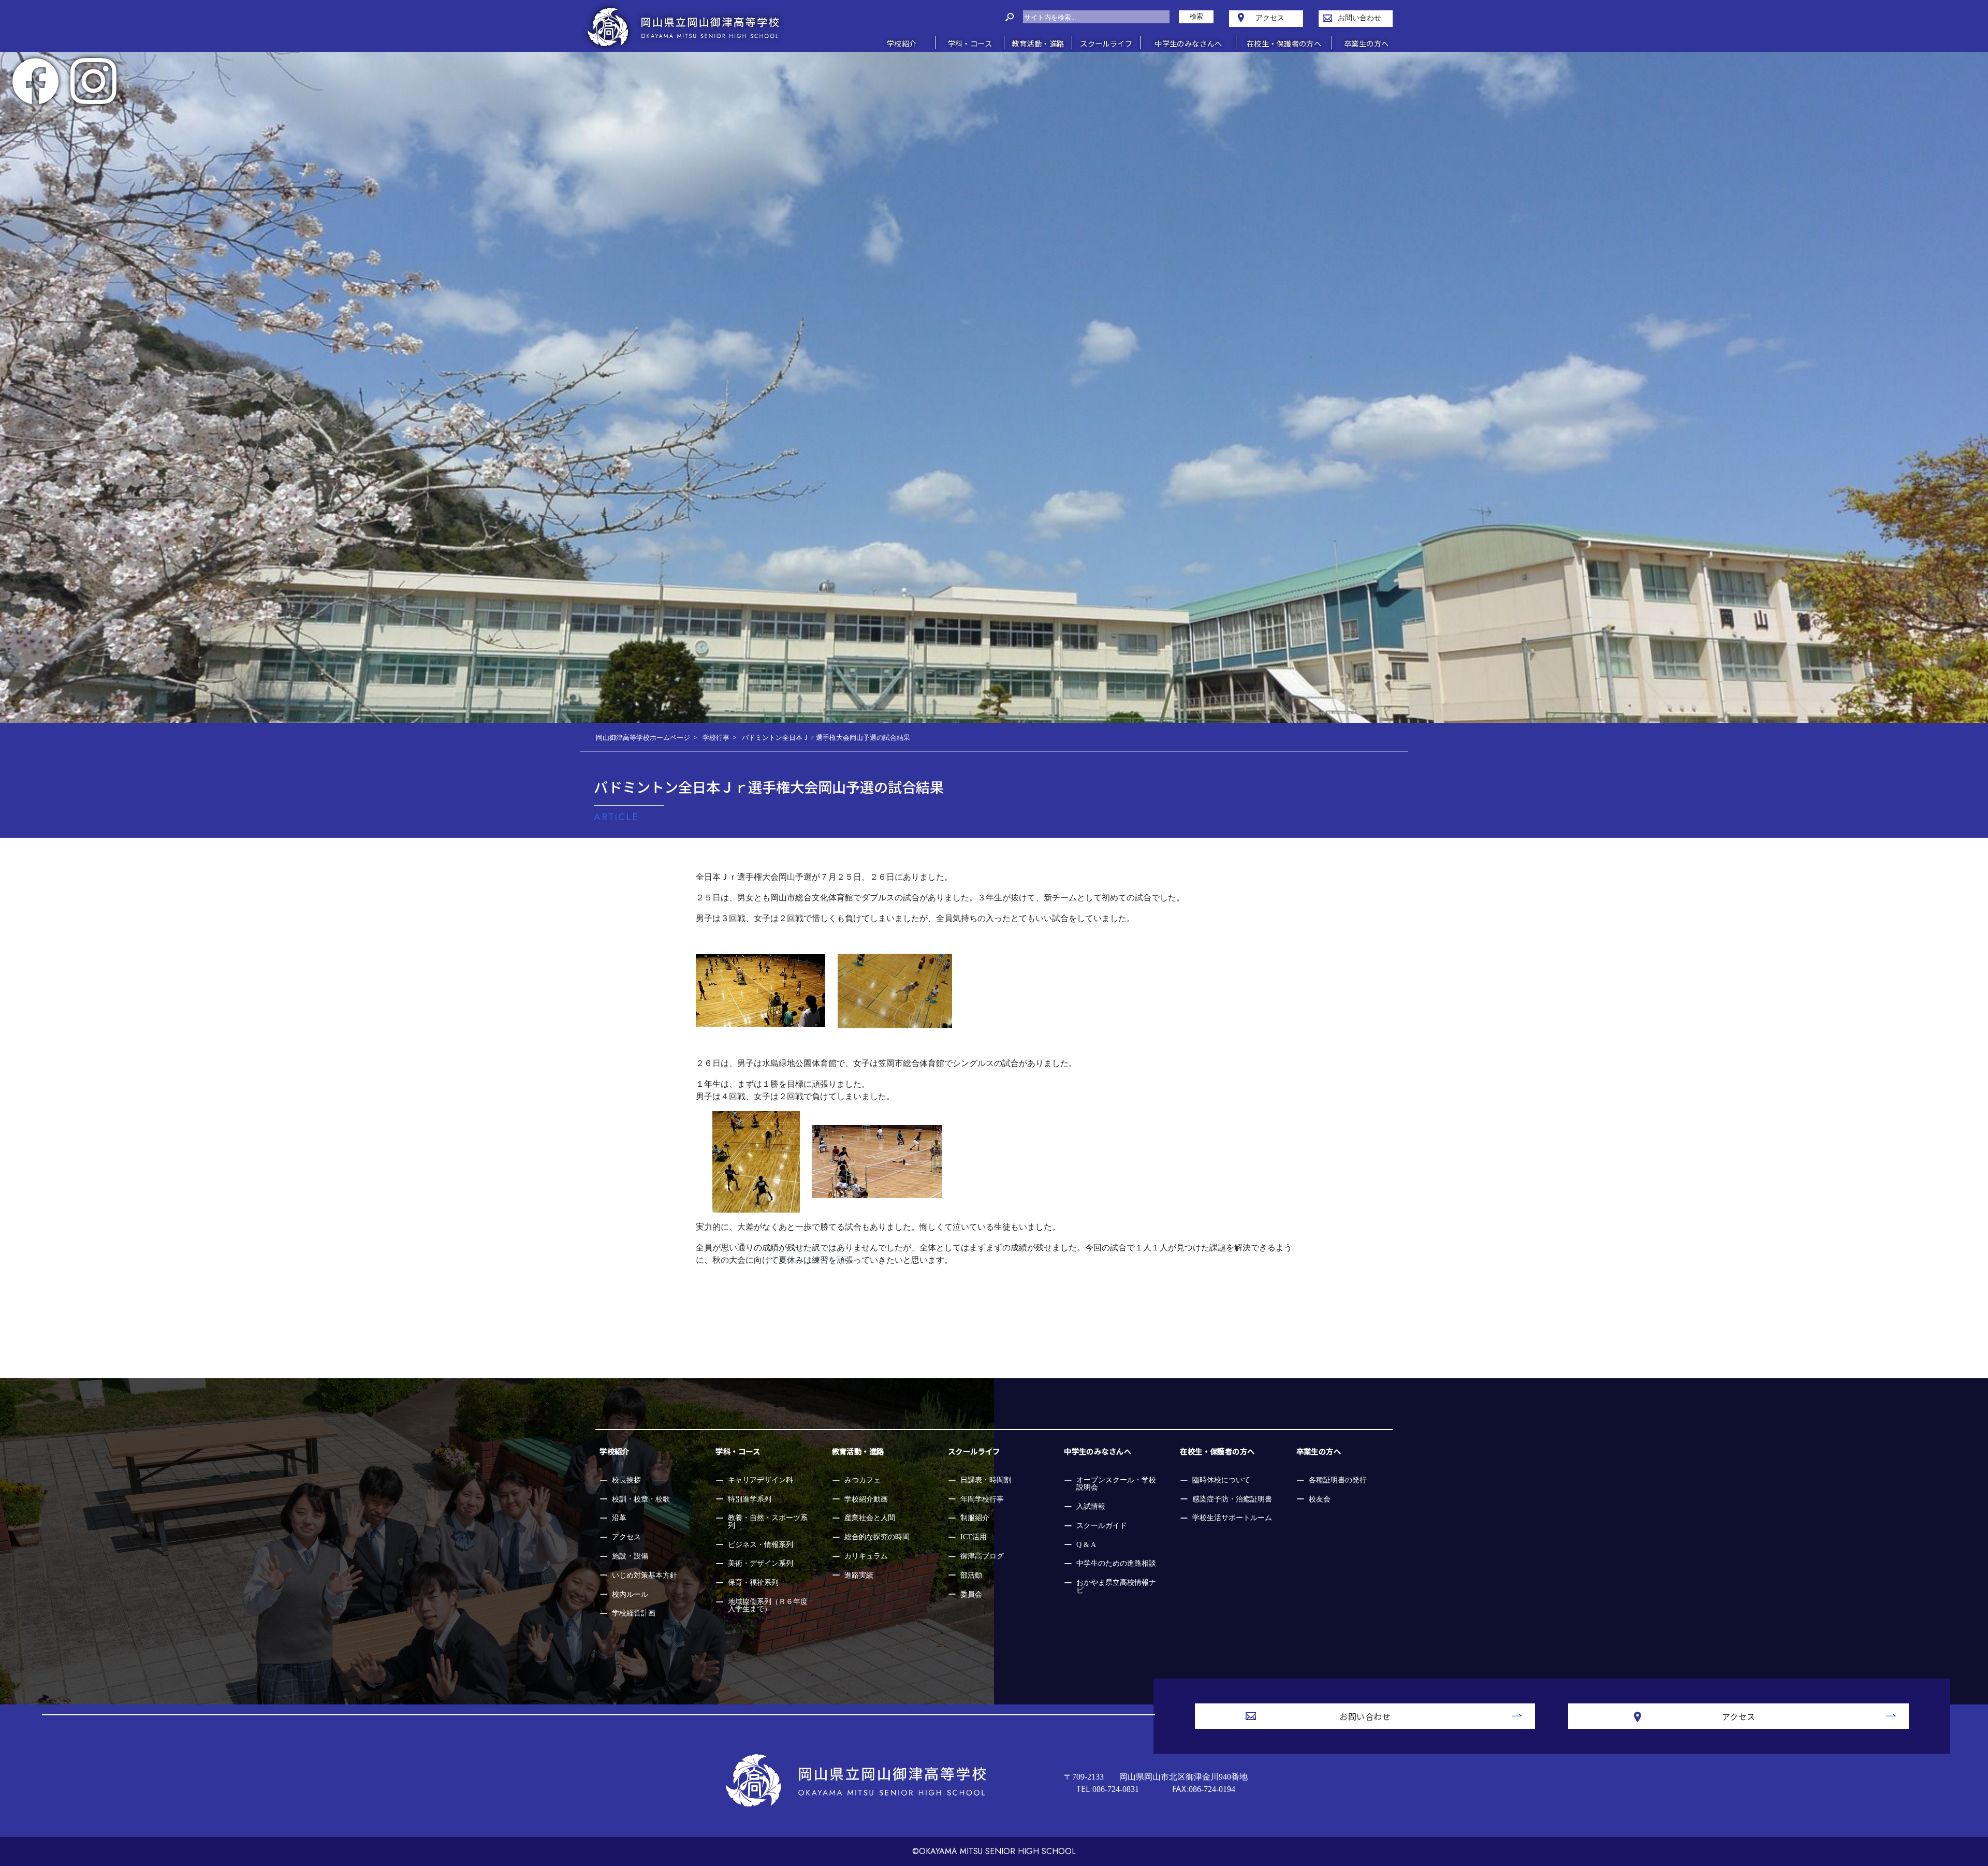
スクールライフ (974, 1451)
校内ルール (630, 1594)
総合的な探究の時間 (877, 1537)
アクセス (626, 1537)
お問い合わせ (1365, 1716)
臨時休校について (1221, 1480)
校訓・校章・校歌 (641, 1499)
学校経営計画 (634, 1613)
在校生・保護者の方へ (1217, 1451)
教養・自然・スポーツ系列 (768, 1521)
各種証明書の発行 (1338, 1480)
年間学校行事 (982, 1499)
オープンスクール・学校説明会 (1116, 1483)
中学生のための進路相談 (1116, 1563)
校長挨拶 (626, 1480)
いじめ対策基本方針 (645, 1575)
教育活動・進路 (858, 1451)
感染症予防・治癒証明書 (1232, 1499)
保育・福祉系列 (753, 1582)
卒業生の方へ (1319, 1451)
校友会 (1320, 1499)
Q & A (1086, 1544)
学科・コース (738, 1451)
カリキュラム (866, 1556)
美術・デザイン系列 (761, 1563)
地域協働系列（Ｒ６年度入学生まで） (768, 1605)
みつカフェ (863, 1480)
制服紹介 (975, 1518)
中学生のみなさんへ (1098, 1451)
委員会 (971, 1594)
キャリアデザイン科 (761, 1480)
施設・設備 (630, 1556)
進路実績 (859, 1575)
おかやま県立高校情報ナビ (1116, 1586)
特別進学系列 (750, 1499)
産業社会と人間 (870, 1518)
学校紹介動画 (866, 1499)
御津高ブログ (982, 1556)
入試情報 (1091, 1506)
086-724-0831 (1108, 1789)
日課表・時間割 (986, 1480)
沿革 (619, 1518)
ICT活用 (974, 1537)
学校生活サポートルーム (1232, 1518)
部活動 (971, 1575)
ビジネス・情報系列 (761, 1544)
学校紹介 (615, 1451)
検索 (1196, 17)
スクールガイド (1102, 1525)
